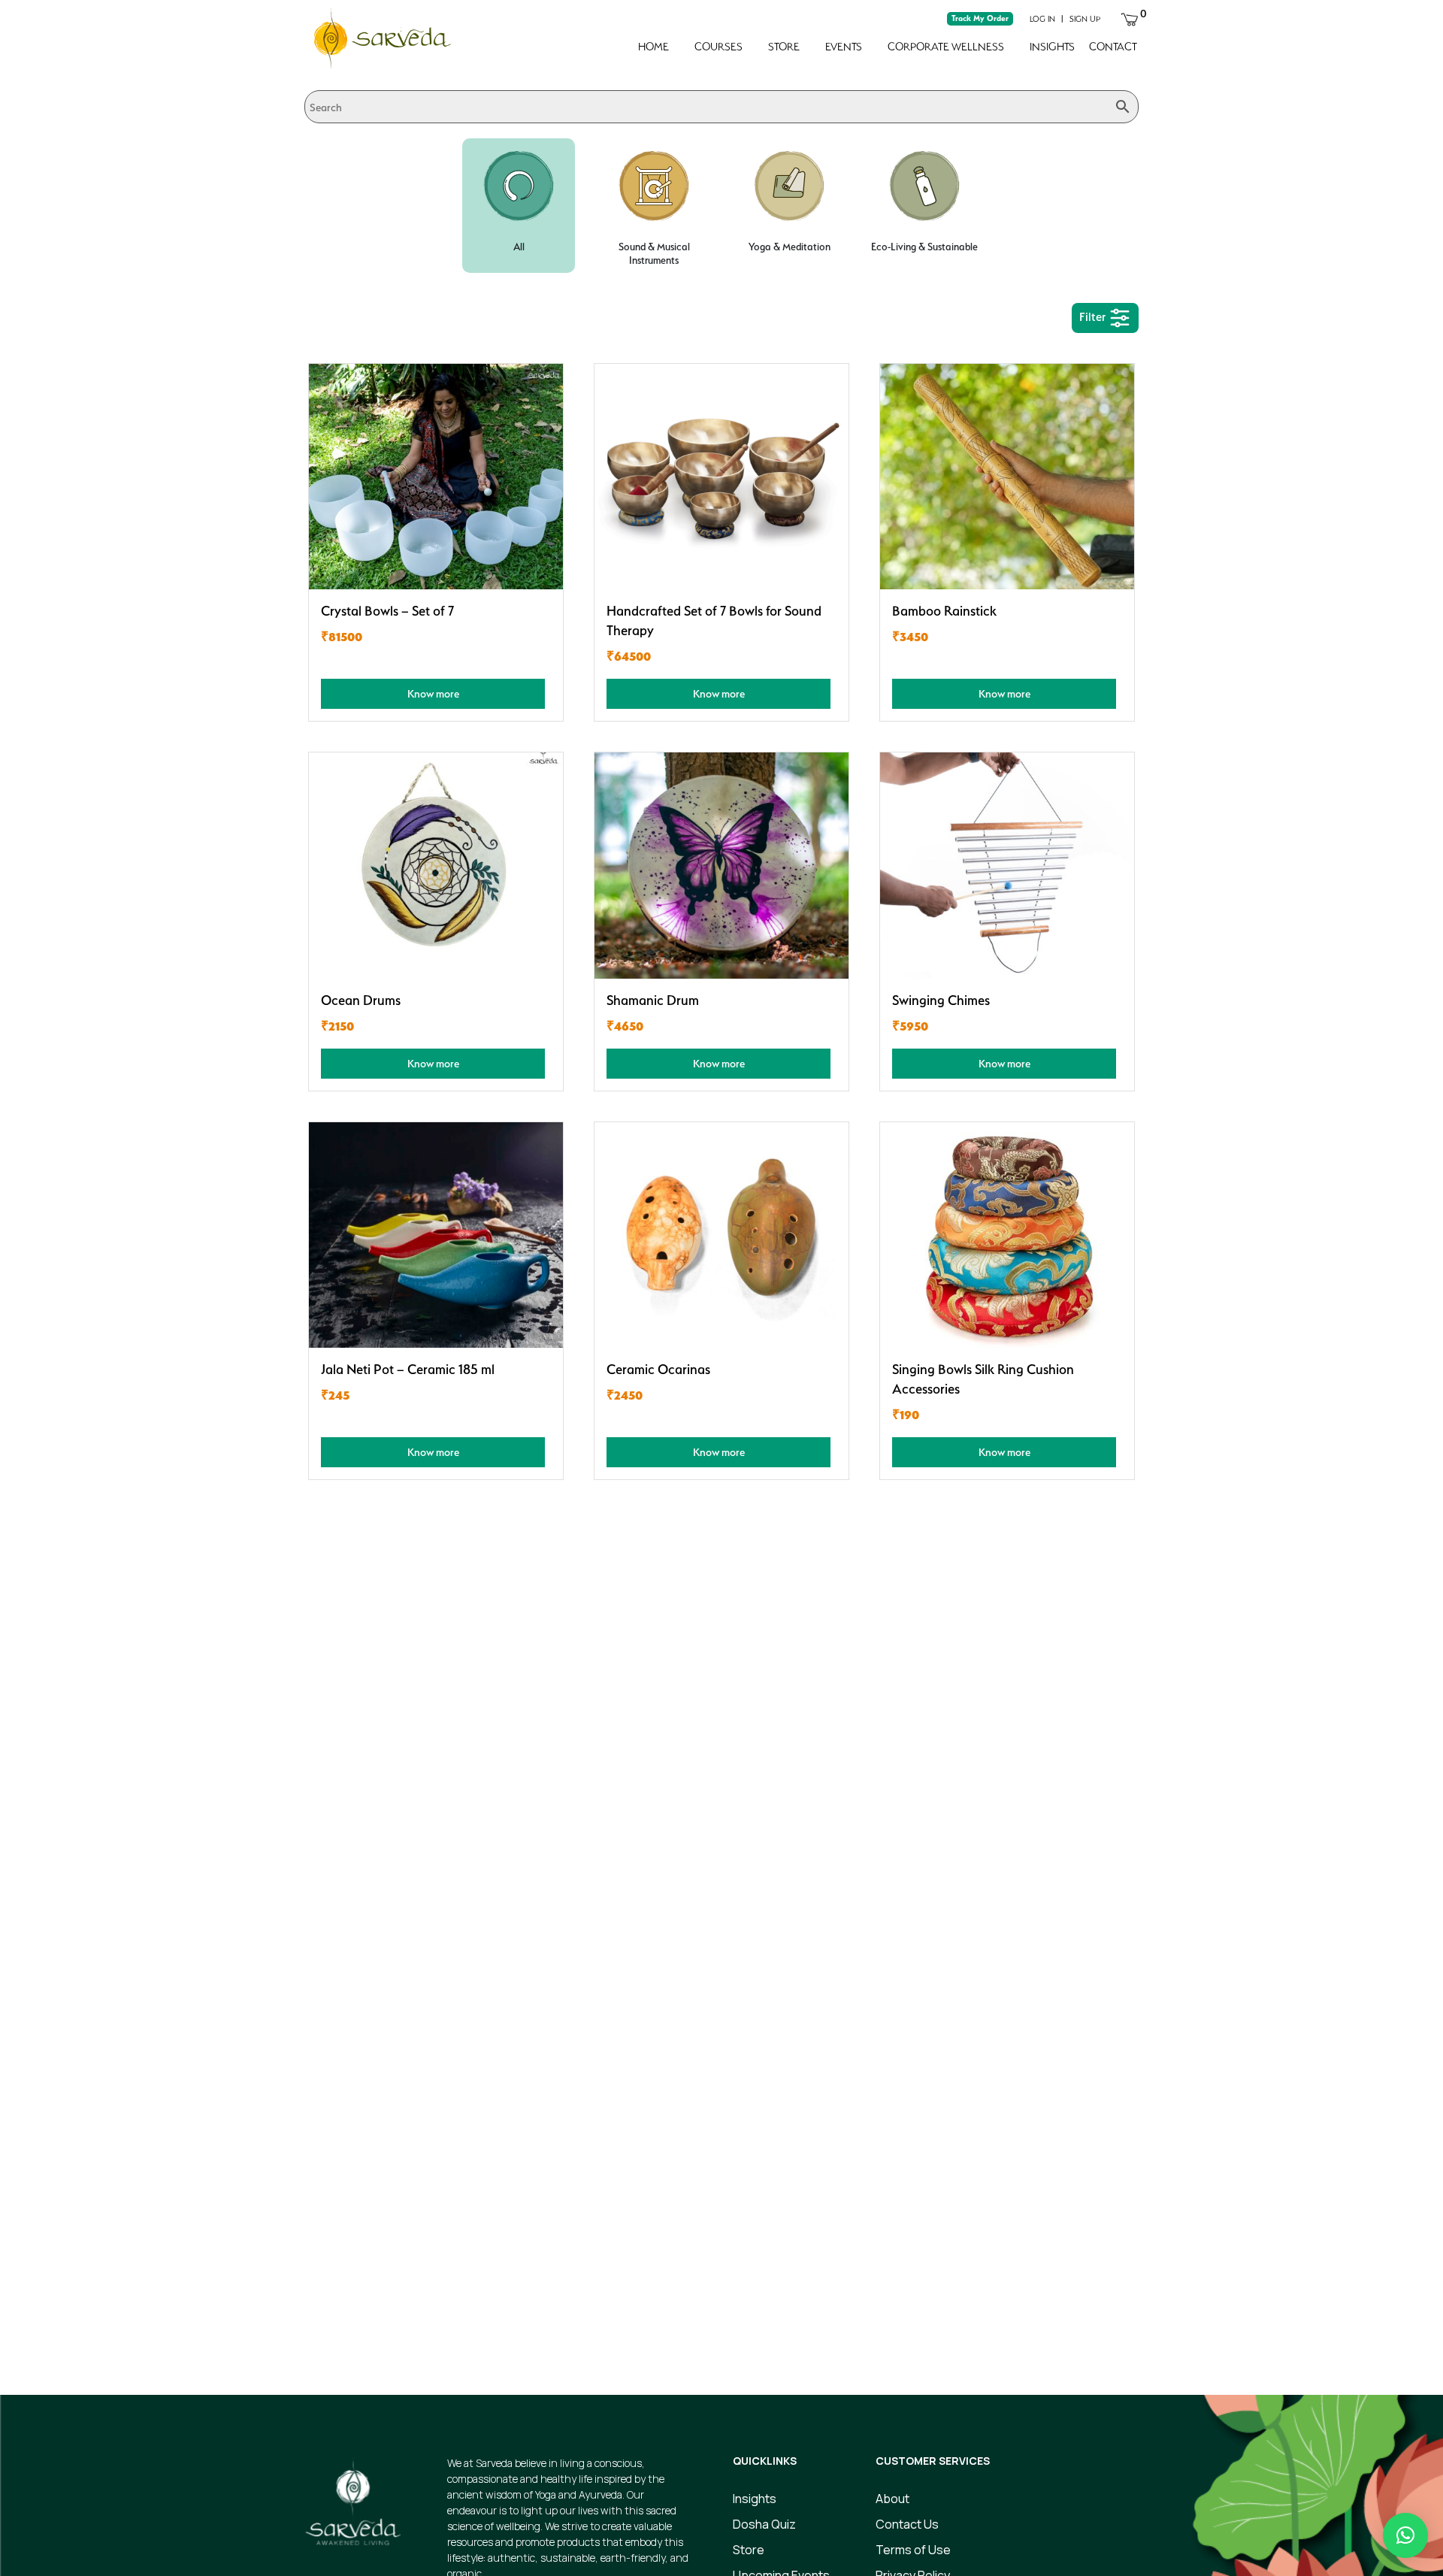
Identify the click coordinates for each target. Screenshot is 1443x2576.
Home (653, 47)
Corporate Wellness (946, 47)
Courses (718, 47)
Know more (433, 693)
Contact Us (907, 2524)
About (892, 2499)
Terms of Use (913, 2550)
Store (784, 47)
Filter (1094, 317)
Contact (1113, 47)
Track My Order (980, 18)
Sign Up (1085, 19)
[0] (1130, 18)
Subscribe (1007, 2312)
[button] (1405, 2535)
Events (844, 47)
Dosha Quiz (764, 2524)
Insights (1052, 47)
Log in (1042, 19)
